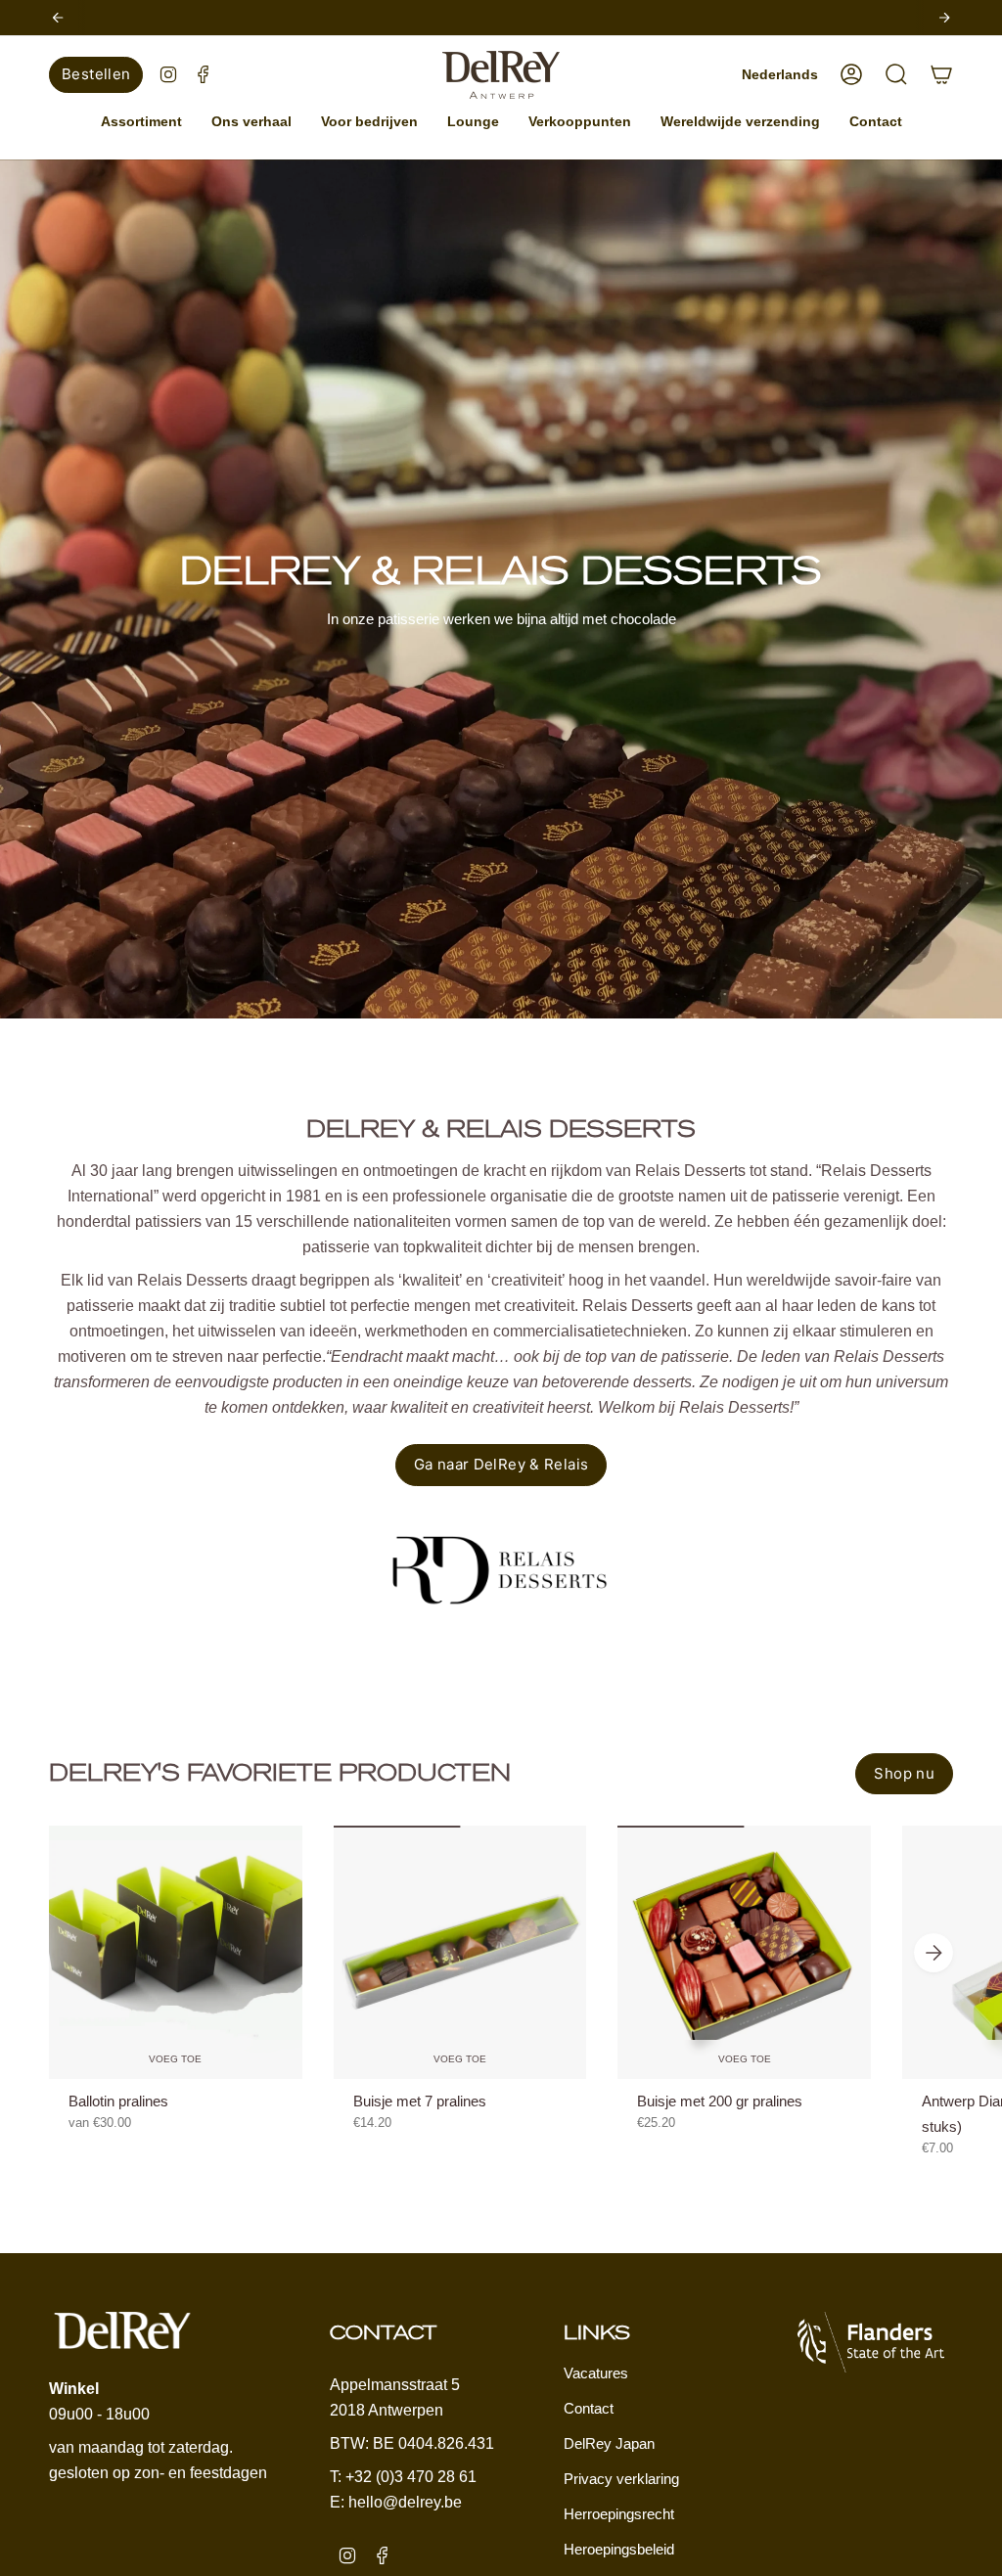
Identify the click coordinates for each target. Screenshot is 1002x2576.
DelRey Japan (609, 2443)
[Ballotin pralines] (176, 1952)
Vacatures (596, 2373)
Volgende (934, 1953)
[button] (141, 122)
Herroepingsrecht (619, 2514)
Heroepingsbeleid (619, 2549)
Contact (589, 2408)
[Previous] (58, 18)
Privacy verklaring (621, 2479)
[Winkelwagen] (941, 74)
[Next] (944, 18)
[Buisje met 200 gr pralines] (744, 1952)
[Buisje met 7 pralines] (460, 1952)
